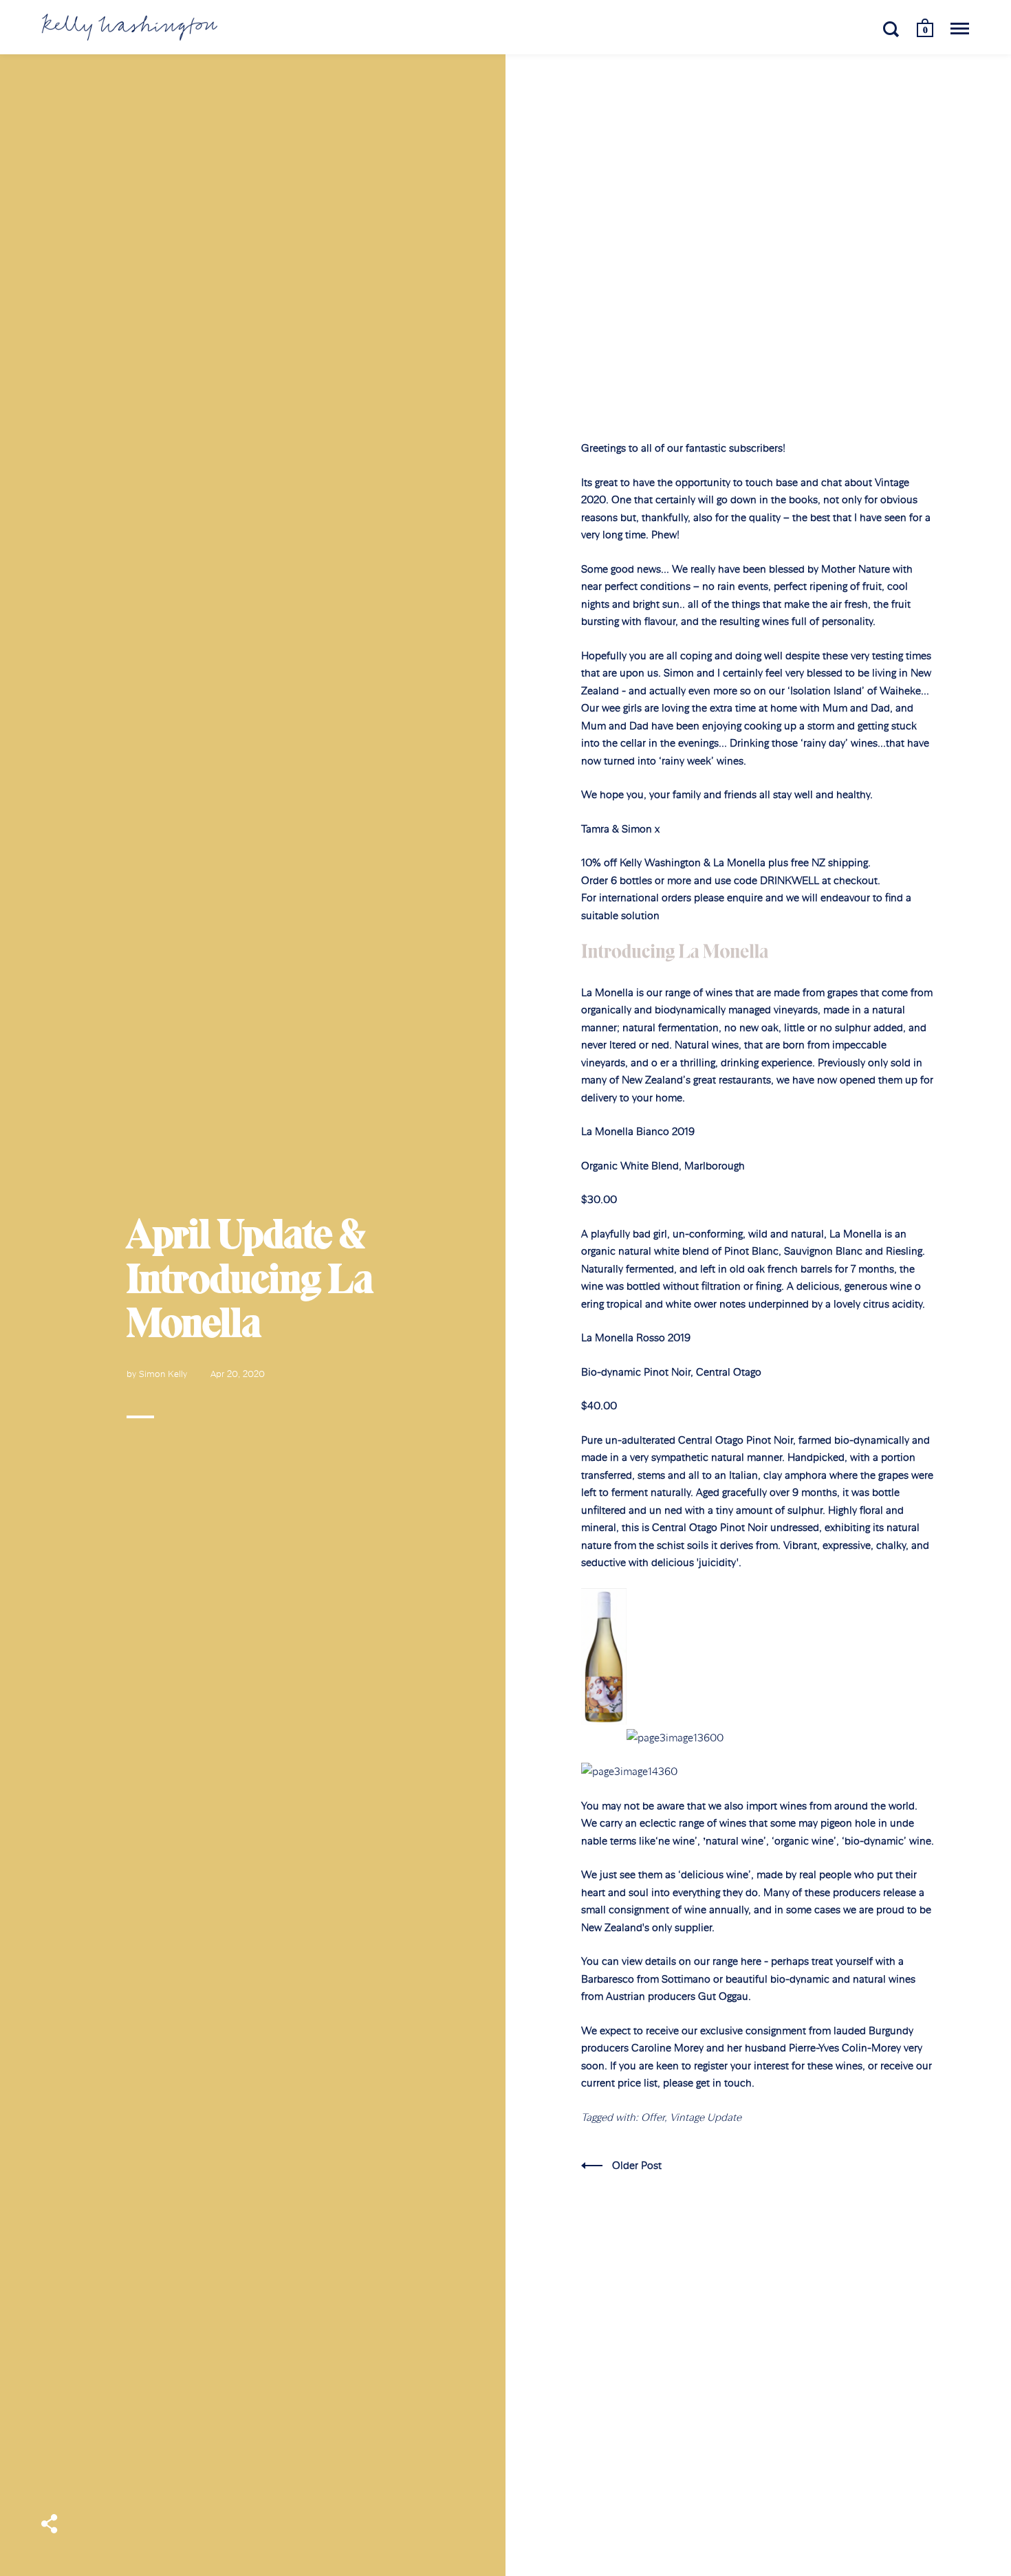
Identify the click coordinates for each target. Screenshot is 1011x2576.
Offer (653, 2117)
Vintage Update (706, 2117)
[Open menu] (960, 29)
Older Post (637, 2165)
